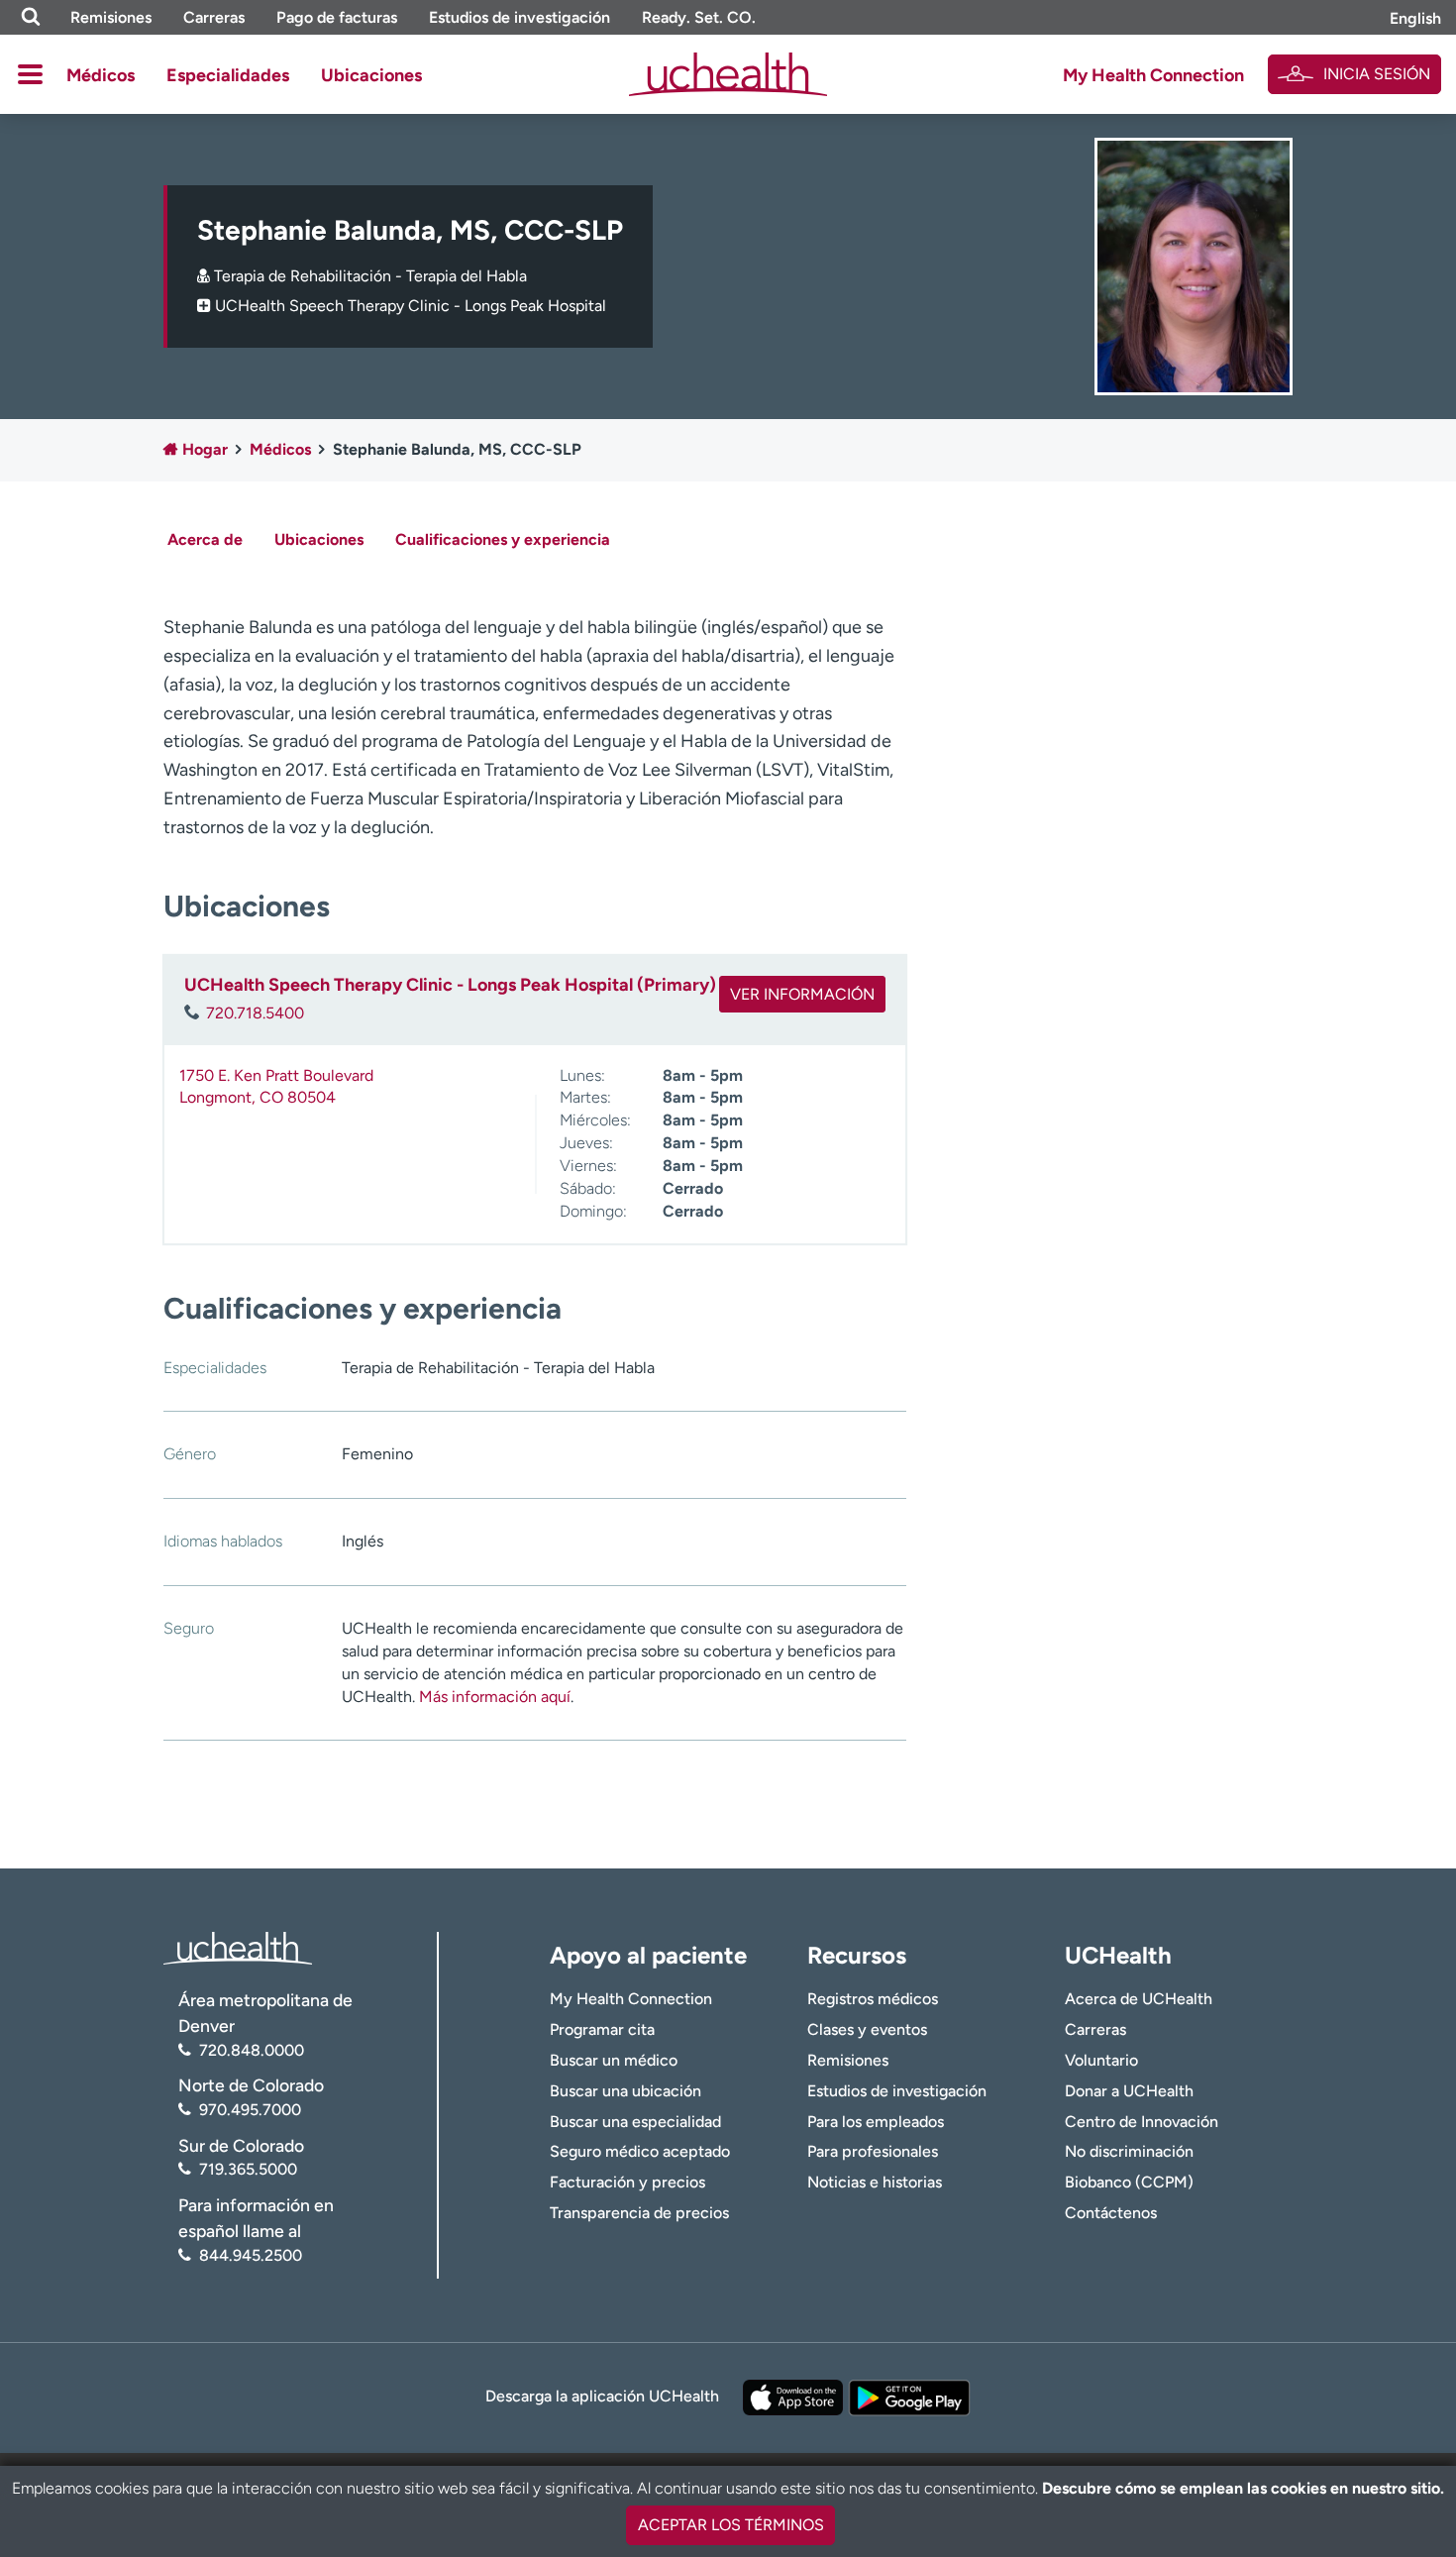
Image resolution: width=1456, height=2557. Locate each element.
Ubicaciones (371, 75)
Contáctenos (1111, 2213)
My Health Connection (1153, 75)
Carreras (214, 17)
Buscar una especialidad (635, 2122)
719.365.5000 (248, 2169)
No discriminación (1129, 2151)
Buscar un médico (614, 2060)
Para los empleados (876, 2122)
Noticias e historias (875, 2182)
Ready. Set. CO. (699, 17)
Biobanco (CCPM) (1129, 2182)
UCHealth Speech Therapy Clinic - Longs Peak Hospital (411, 306)
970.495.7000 (250, 2110)
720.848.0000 (252, 2050)
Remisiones (111, 17)
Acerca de (205, 539)
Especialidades (228, 75)
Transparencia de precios (639, 2213)
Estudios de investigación (520, 17)
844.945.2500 (251, 2255)
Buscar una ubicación (625, 2091)
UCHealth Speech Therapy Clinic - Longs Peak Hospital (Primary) (450, 985)
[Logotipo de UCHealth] (238, 1946)
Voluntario (1101, 2060)
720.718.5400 (255, 1013)
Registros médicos (873, 1999)
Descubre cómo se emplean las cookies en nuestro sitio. (1243, 2488)
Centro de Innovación (1142, 2122)
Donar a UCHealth (1129, 2091)
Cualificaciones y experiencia (503, 539)
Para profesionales (873, 2151)
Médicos (101, 75)
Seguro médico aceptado (640, 2151)
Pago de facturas (337, 17)
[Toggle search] (31, 17)
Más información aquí (495, 1697)
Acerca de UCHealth (1139, 1999)
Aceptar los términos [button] (731, 2525)
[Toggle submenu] (30, 74)
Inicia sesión (1377, 74)
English (1415, 18)
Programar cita (602, 2029)
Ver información (802, 994)
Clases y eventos (867, 2029)
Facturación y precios (627, 2182)
